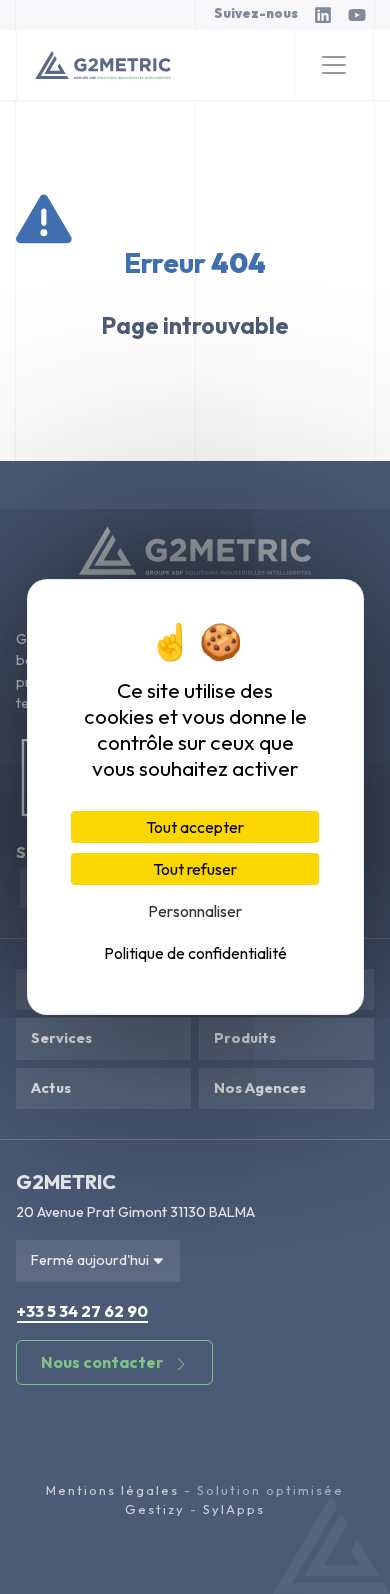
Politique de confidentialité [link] (195, 953)
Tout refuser (195, 869)
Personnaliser (195, 911)
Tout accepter (195, 827)
